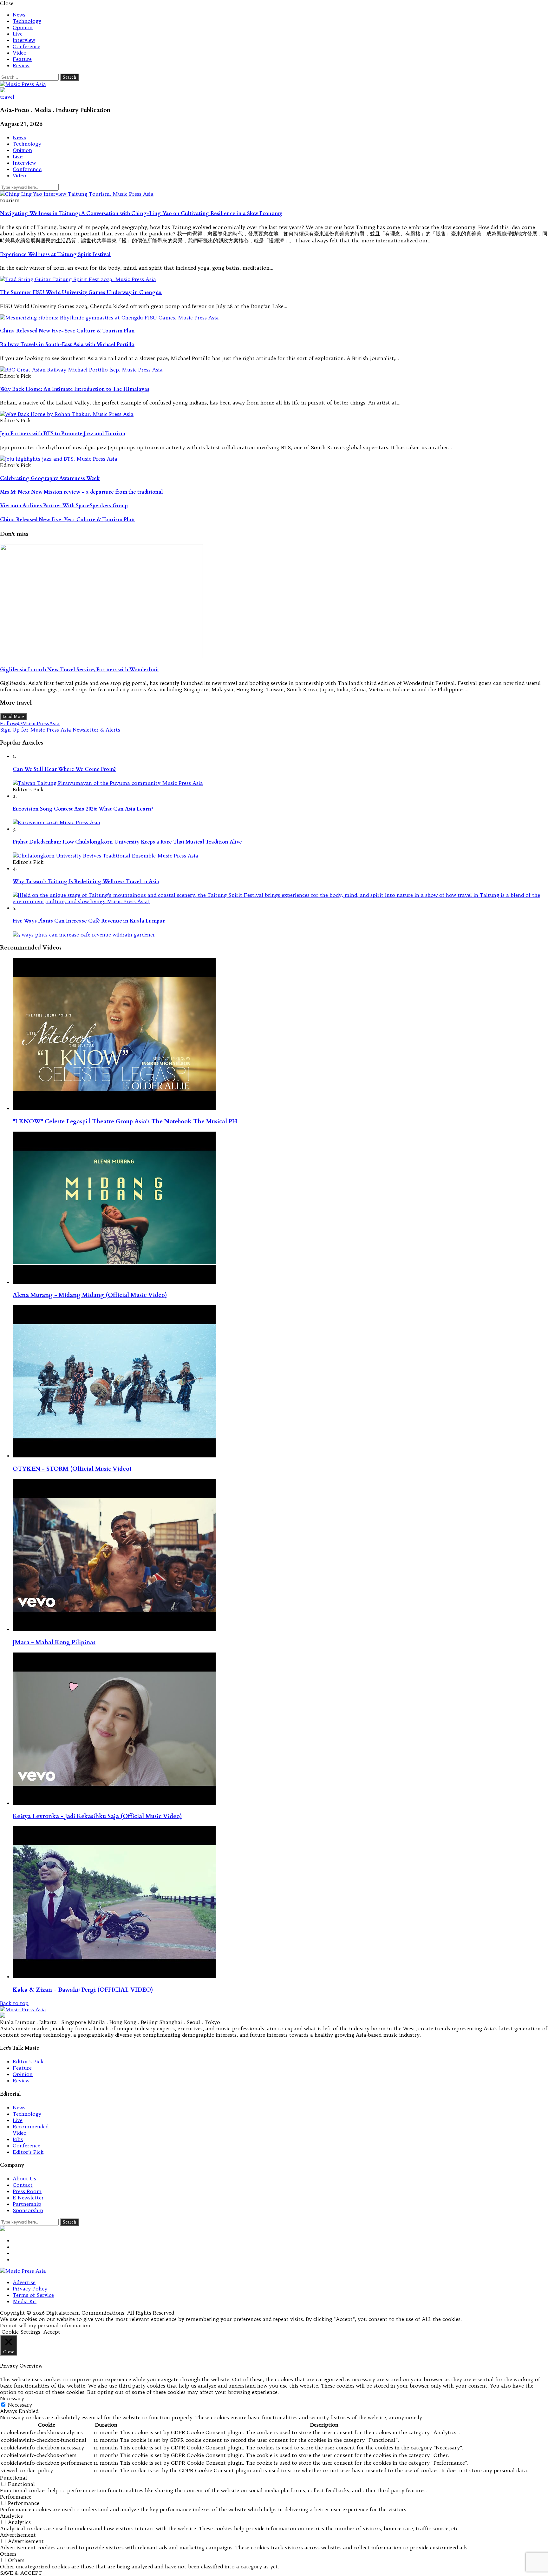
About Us (24, 2178)
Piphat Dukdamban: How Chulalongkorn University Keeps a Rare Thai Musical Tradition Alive (127, 842)
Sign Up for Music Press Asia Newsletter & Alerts (60, 730)
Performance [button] (16, 2497)
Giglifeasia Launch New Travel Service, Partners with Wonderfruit (80, 670)
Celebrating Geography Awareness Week (50, 478)
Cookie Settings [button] (21, 2332)
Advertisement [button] (18, 2535)
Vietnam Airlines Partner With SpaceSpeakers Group (64, 506)
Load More (13, 716)
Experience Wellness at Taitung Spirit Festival (55, 254)
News (19, 15)
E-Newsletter (28, 2198)
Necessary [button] (12, 2398)
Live (18, 34)
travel (7, 97)
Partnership (27, 2204)
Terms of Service (33, 2295)
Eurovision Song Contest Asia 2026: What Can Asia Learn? (83, 809)
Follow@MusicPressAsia (30, 723)
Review (21, 65)
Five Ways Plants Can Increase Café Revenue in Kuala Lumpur (89, 921)
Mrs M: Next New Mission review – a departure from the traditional (82, 492)
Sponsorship (28, 2210)
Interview (24, 40)
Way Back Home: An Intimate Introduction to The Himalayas (75, 389)
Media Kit (25, 2301)
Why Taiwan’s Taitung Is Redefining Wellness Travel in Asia (86, 882)
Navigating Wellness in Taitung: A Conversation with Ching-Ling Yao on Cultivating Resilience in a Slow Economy (141, 214)
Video (20, 53)
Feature (22, 59)
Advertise (24, 2282)
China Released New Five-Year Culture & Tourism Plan (67, 331)
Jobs (18, 2139)
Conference (26, 46)
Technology (27, 21)
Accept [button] (52, 2332)
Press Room (27, 2191)
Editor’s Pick (28, 2061)
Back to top (14, 2003)
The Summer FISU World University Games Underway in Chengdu (81, 292)
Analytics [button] (11, 2516)
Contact (23, 2185)
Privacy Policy (30, 2289)
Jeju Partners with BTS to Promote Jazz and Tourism (63, 434)
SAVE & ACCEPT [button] (21, 2573)
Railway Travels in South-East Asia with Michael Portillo (67, 345)
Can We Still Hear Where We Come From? (64, 769)
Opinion (23, 27)
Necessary (20, 2405)
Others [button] (8, 2554)
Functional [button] (13, 2478)
